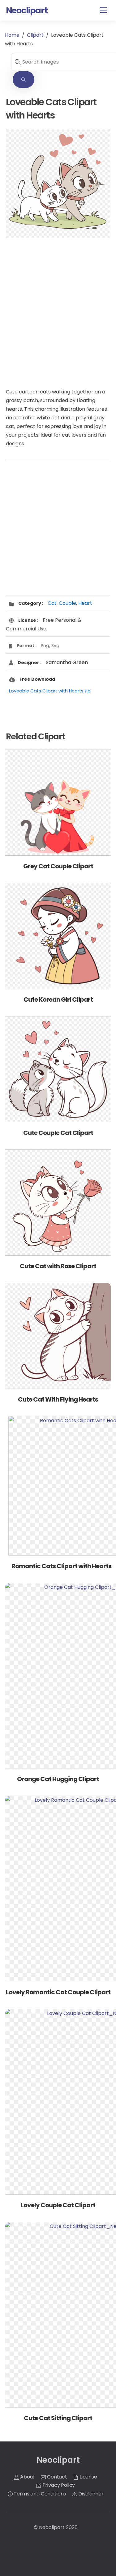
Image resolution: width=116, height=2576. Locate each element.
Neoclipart (52, 2527)
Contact (56, 2477)
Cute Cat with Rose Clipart (58, 1266)
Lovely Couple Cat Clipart (58, 2205)
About (27, 2477)
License (88, 2477)
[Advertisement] (58, 307)
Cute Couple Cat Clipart (58, 1133)
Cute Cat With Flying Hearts (58, 1399)
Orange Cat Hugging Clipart (58, 1779)
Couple (67, 603)
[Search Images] (24, 79)
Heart (85, 603)
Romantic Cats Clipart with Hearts (61, 1566)
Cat (52, 603)
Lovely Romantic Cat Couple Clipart (58, 1992)
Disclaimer (90, 2494)
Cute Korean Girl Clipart (58, 999)
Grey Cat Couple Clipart (58, 866)
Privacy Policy (58, 2485)
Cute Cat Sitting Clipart (58, 2418)
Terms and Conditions (39, 2494)
